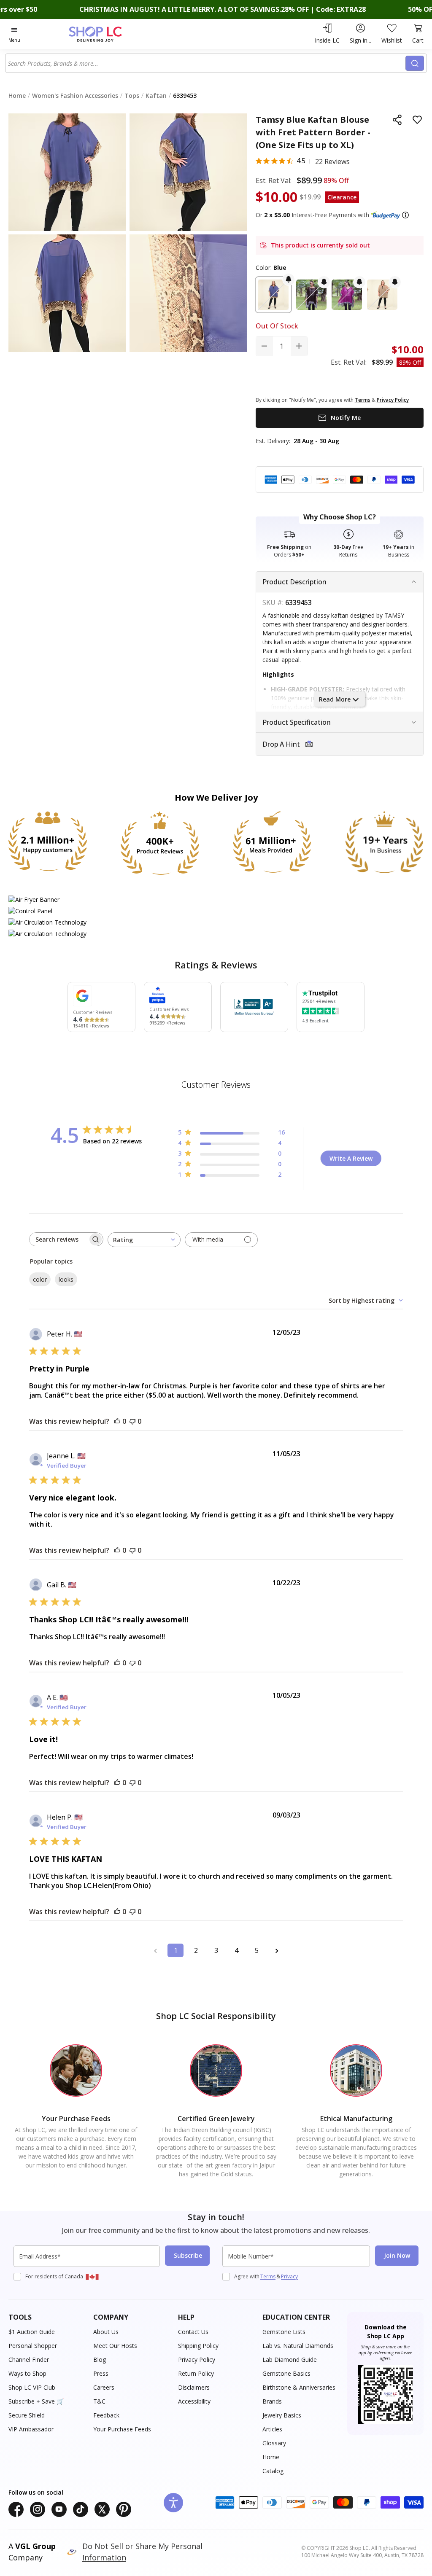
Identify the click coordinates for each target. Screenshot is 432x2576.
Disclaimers (194, 2387)
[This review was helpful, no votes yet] (117, 1421)
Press (101, 2373)
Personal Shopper (33, 2346)
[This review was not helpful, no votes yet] (132, 1421)
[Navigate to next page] (277, 1950)
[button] (405, 215)
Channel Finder (29, 2360)
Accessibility (194, 2401)
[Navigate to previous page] (155, 1950)
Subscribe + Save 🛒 (36, 2401)
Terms (268, 2276)
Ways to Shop (27, 2373)
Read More (335, 699)
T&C (99, 2401)
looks (66, 1279)
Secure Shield (27, 2415)
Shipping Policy (198, 2346)
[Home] (110, 34)
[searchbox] (59, 1239)
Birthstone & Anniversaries (299, 2387)
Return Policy (196, 2373)
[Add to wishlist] (417, 120)
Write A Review (351, 1158)
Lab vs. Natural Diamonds (298, 2346)
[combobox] (206, 63)
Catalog (273, 2471)
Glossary (274, 2443)
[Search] (415, 63)
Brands (272, 2401)
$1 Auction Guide (32, 2332)
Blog (100, 2360)
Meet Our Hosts (115, 2346)
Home (271, 2457)
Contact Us (193, 2332)
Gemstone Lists (284, 2332)
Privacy (289, 2276)
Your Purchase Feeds (122, 2429)
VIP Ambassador (31, 2429)
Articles (272, 2429)
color (40, 1279)
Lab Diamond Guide (290, 2360)
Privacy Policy (197, 2360)
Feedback (106, 2415)
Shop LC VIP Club (32, 2387)
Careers (104, 2387)
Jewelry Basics (282, 2415)
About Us (106, 2332)
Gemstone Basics (286, 2373)
